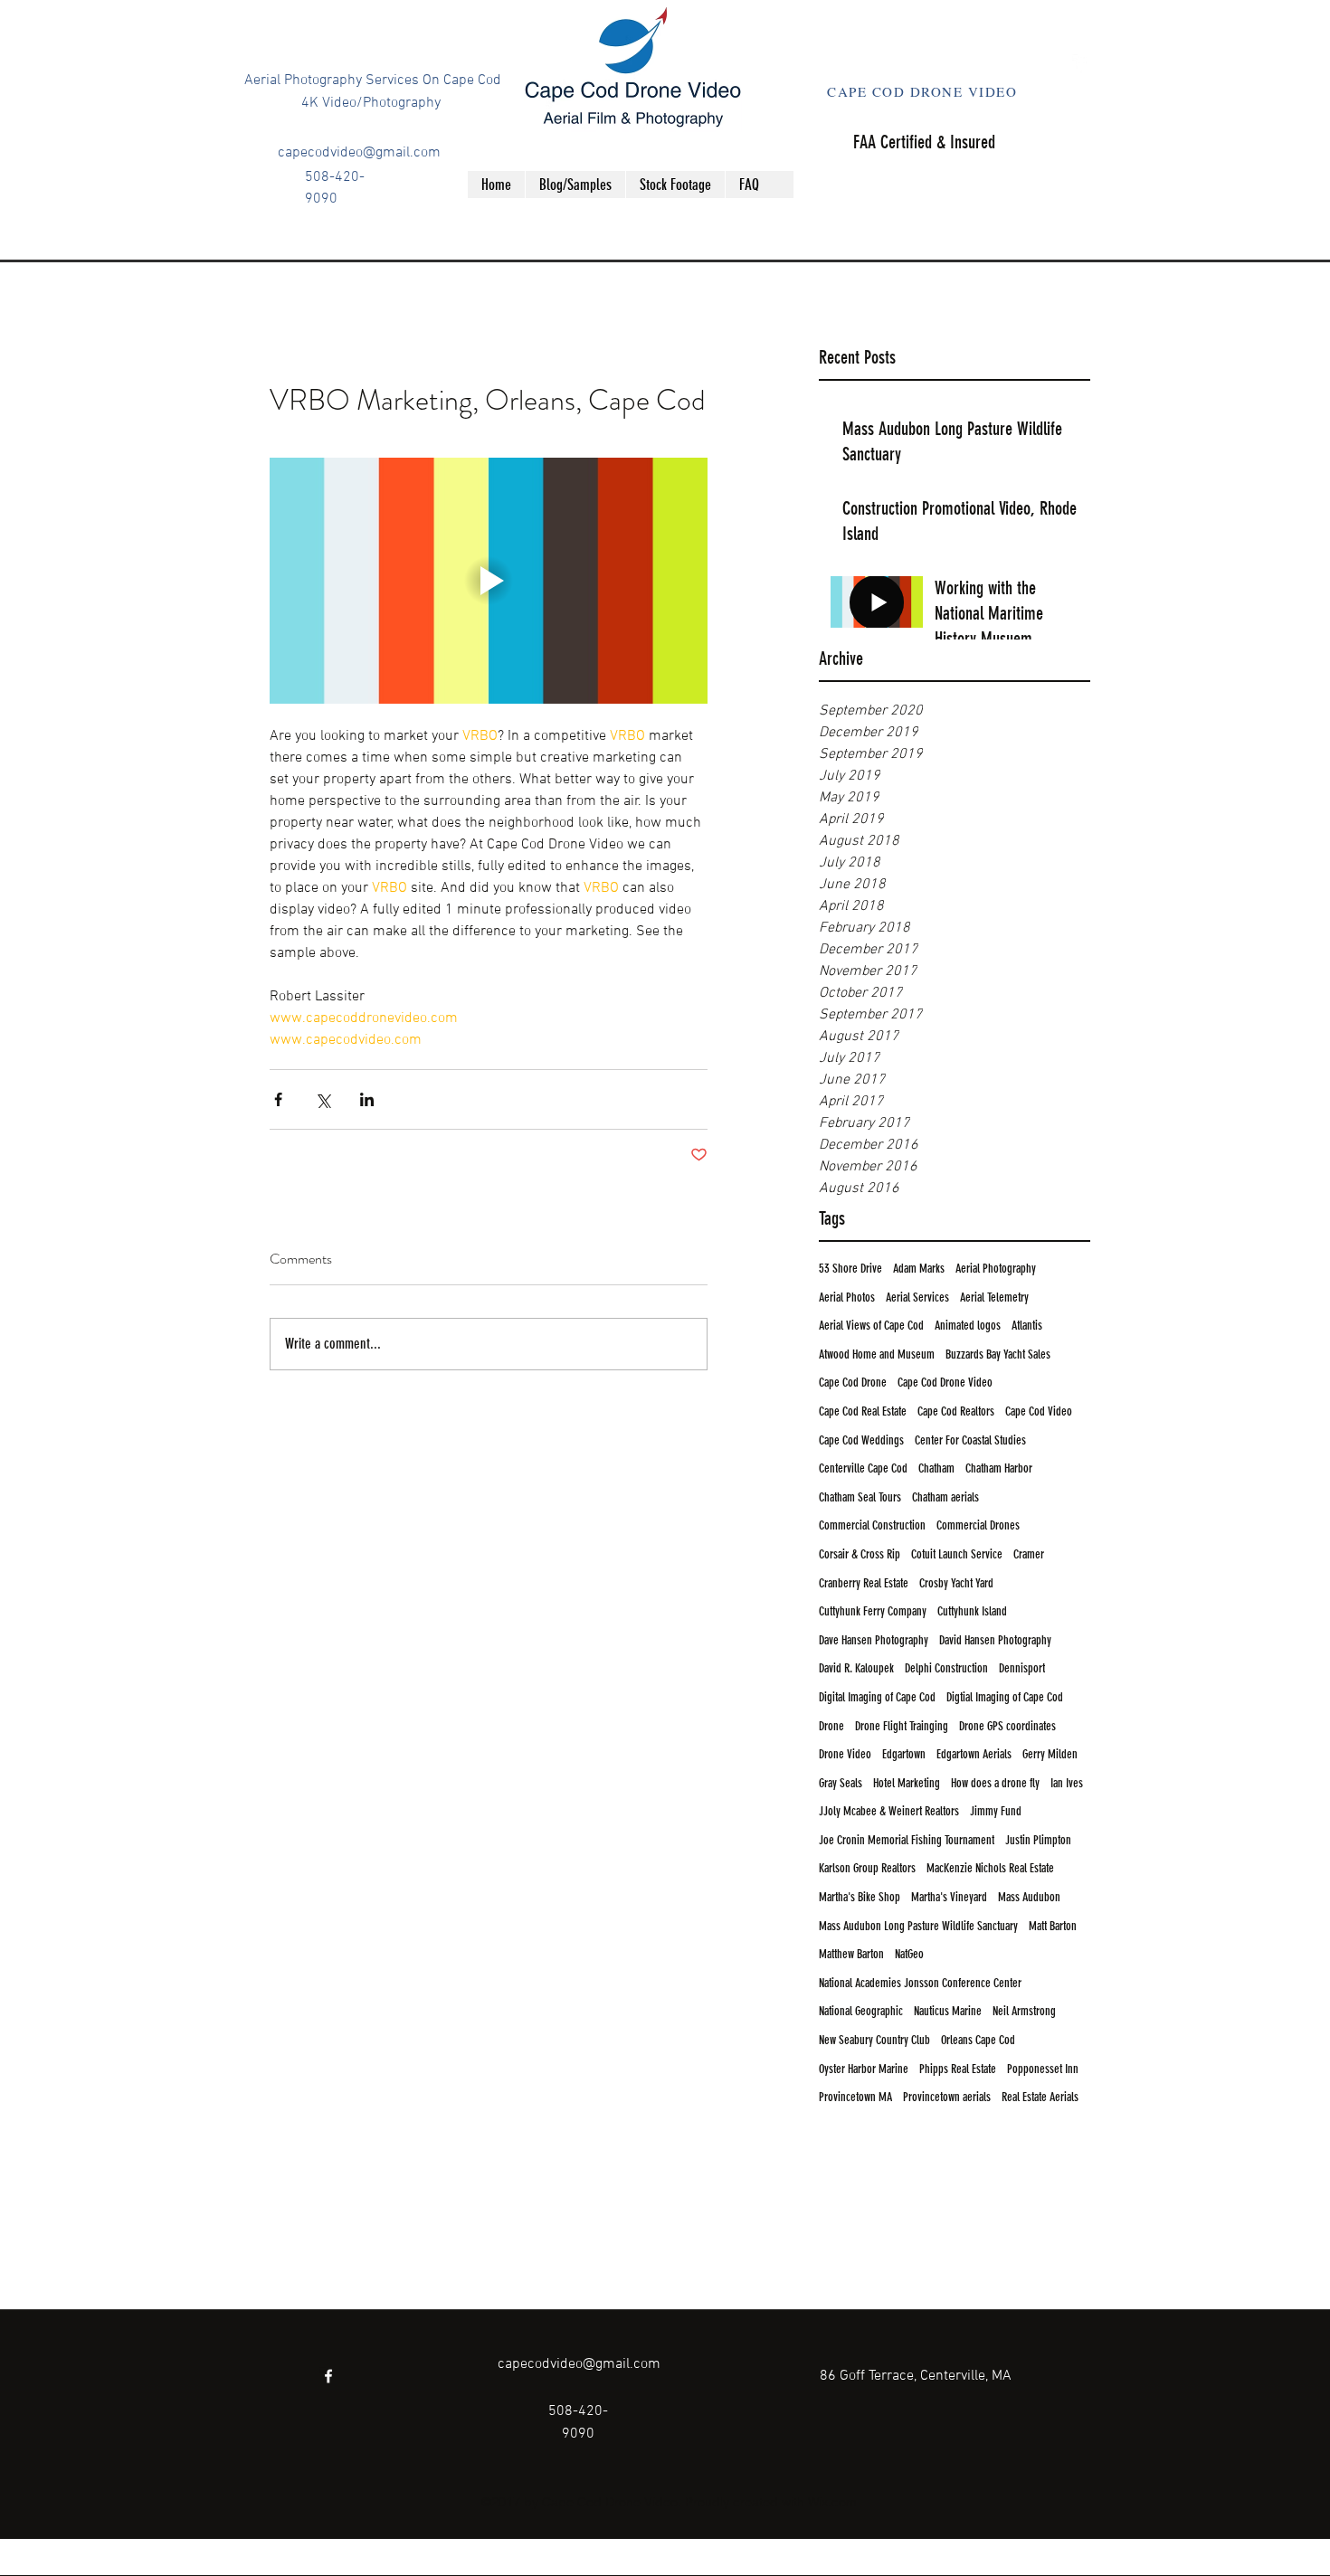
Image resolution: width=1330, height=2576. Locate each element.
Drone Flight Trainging (902, 1726)
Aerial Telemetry (994, 1297)
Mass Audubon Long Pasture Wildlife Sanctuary (918, 1926)
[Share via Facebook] (278, 1099)
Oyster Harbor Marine (864, 2069)
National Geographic (861, 2011)
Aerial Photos (847, 1297)
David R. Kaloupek (856, 1668)
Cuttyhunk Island (972, 1611)
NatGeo (909, 1954)
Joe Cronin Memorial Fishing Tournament (907, 1840)
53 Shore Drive (850, 1269)
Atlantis (1027, 1326)
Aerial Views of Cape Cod (871, 1326)
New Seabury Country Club (874, 2040)
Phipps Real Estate (958, 2069)
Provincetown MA (855, 2097)
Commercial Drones (978, 1525)
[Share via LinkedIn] (367, 1099)
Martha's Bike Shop (860, 1897)
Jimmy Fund (996, 1811)
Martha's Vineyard (949, 1897)
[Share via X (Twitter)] (323, 1099)
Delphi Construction (946, 1668)
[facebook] (1081, 63)
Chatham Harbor (999, 1468)
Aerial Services (917, 1297)
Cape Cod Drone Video (945, 1383)
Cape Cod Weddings (861, 1440)
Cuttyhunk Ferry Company (873, 1611)
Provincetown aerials (947, 2097)
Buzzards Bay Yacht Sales (998, 1354)
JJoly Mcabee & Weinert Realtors (889, 1811)
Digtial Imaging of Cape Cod (1005, 1697)
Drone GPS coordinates (1007, 1726)
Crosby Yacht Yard (956, 1583)
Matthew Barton (851, 1954)
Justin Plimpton (1038, 1840)
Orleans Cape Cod (978, 2040)
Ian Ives (1067, 1783)
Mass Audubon (1029, 1897)
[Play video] (489, 581)
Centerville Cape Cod (863, 1468)
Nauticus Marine (948, 2011)
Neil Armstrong (1024, 2011)
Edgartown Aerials (974, 1754)
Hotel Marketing (907, 1783)
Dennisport (1022, 1668)
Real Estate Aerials (1040, 2097)
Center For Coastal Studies (970, 1440)
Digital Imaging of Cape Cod (877, 1697)
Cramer (1029, 1554)
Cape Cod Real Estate (863, 1411)
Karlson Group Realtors (867, 1868)
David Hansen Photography (995, 1640)
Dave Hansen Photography (874, 1640)
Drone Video (845, 1754)
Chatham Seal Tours (860, 1497)
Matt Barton (1053, 1926)
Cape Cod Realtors (956, 1411)
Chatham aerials (945, 1497)
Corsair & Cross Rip (860, 1554)
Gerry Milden (1050, 1754)
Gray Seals (841, 1783)
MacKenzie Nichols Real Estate (990, 1868)
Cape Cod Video (1039, 1411)
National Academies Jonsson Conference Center (920, 1983)
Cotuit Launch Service (957, 1554)
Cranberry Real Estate (864, 1583)
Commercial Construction (872, 1525)
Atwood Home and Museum (877, 1354)
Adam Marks (919, 1269)
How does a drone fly (995, 1783)
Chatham (936, 1468)
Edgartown (904, 1754)
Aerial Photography (996, 1269)
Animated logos (968, 1326)
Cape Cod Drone (853, 1383)
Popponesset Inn (1043, 2069)
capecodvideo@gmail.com (359, 153)
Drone (831, 1726)
